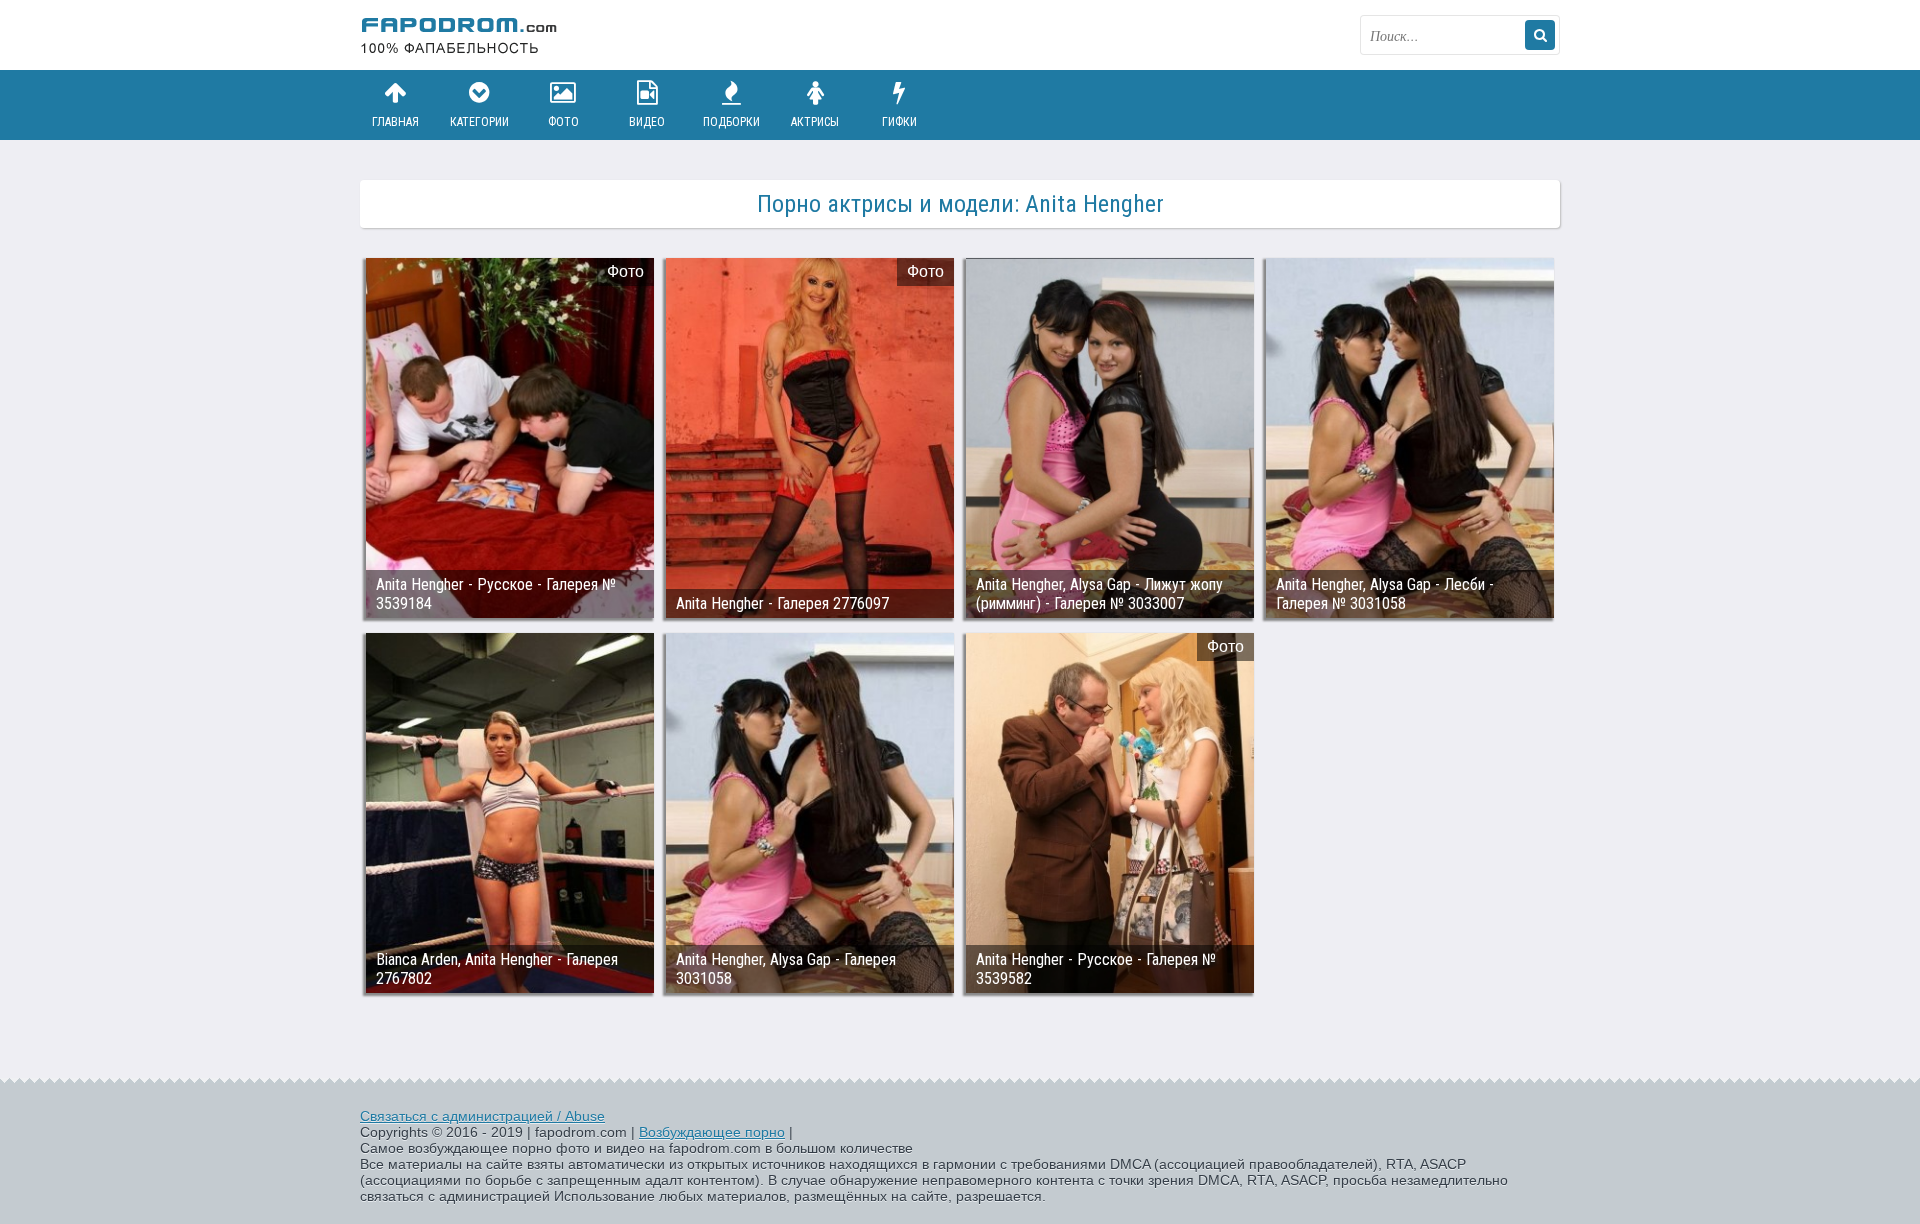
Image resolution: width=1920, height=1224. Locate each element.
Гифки (899, 122)
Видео (647, 122)
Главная (395, 122)
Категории (479, 122)
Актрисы (815, 122)
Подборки (731, 122)
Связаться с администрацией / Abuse (482, 1116)
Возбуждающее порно (712, 1132)
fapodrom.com (460, 35)
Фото (563, 122)
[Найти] (1540, 35)
